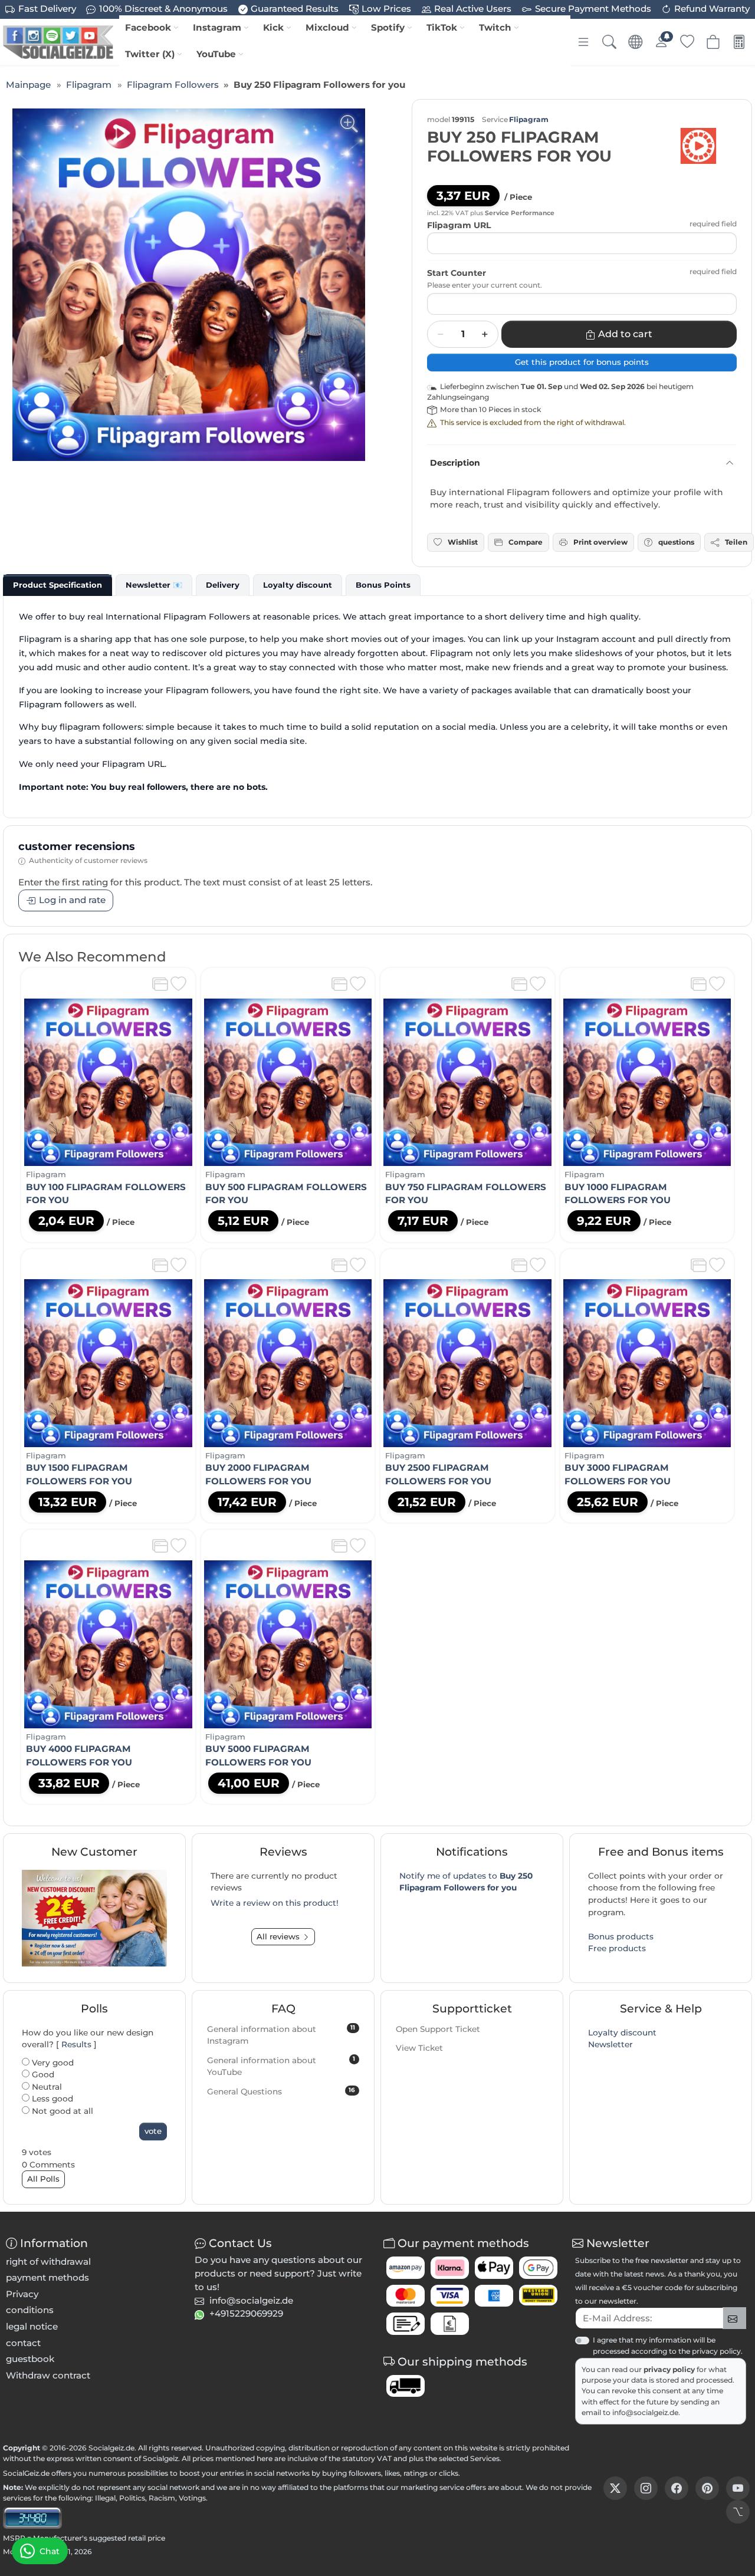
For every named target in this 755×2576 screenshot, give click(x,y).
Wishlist (463, 542)
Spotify (388, 27)
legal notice (32, 2326)
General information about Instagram (281, 2035)
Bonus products (621, 1936)
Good (42, 2074)
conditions (30, 2310)
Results (76, 2044)
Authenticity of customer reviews (88, 860)
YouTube (216, 54)
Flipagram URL (459, 225)
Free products (617, 1948)
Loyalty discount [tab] (298, 585)
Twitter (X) (150, 54)
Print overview (600, 542)
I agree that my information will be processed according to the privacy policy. (668, 2345)
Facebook (148, 27)
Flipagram (529, 119)
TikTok (442, 27)
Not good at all (61, 2111)
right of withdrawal (48, 2262)
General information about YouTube (281, 2066)
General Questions (281, 2091)
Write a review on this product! (275, 1903)
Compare (526, 542)
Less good (51, 2099)
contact (23, 2343)
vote (153, 2131)
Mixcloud (327, 27)
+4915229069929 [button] (246, 2313)
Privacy (22, 2294)
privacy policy (670, 2369)
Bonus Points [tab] (383, 585)
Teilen (736, 542)
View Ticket (419, 2048)
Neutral (46, 2087)
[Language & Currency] (635, 42)
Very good (52, 2063)
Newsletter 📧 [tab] (154, 585)
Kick (273, 27)
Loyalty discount (622, 2033)
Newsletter (610, 2044)
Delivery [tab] (223, 585)
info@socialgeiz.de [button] (251, 2300)
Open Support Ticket (438, 2029)
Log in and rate (72, 900)
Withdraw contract (48, 2375)
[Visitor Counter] (32, 2517)
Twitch (495, 27)
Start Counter (457, 273)
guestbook (30, 2359)
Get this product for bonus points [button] (582, 362)
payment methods (47, 2277)
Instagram (217, 27)
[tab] (58, 585)
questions (676, 542)
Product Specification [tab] (58, 585)
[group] (189, 285)
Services (485, 2458)
